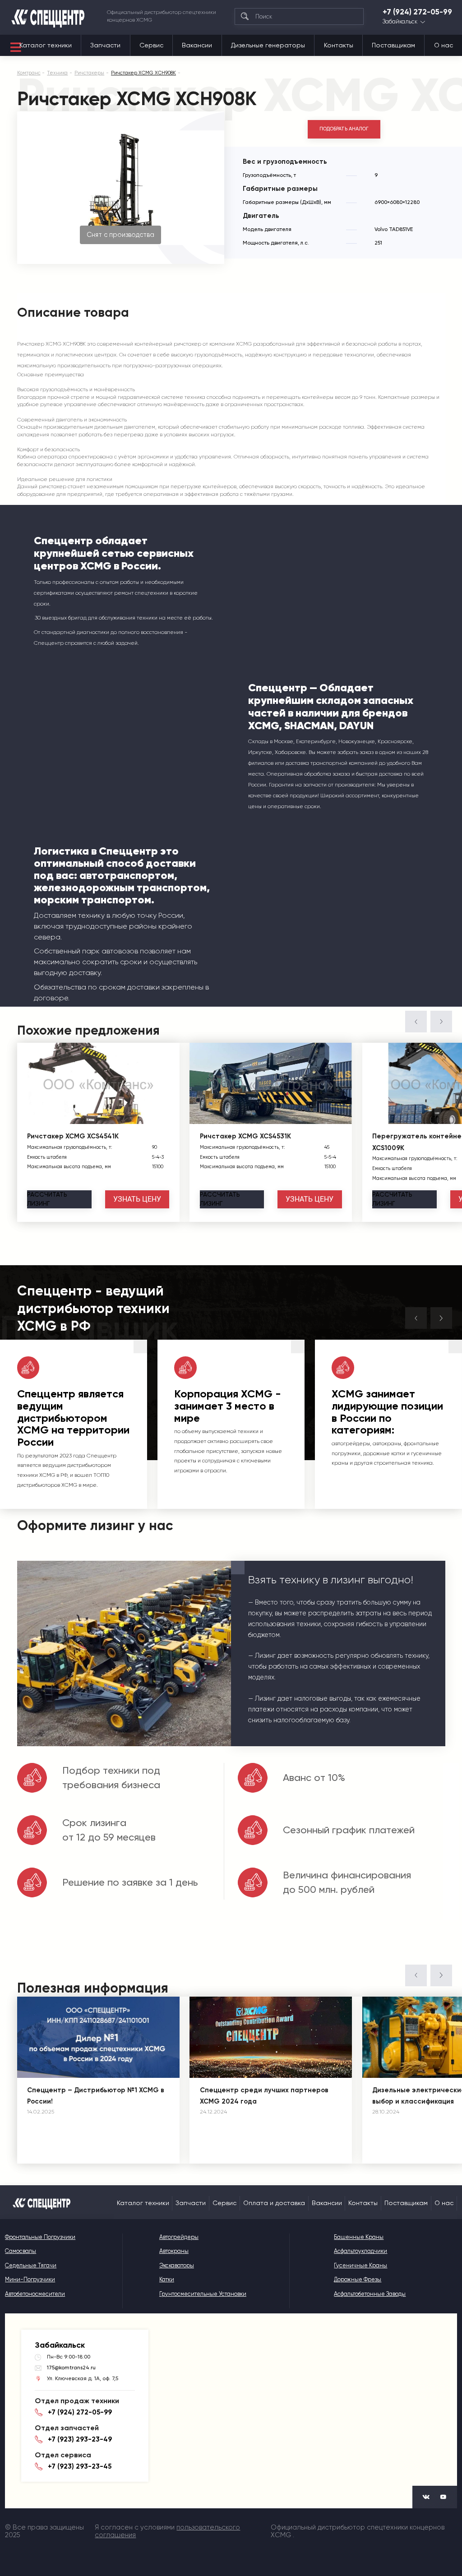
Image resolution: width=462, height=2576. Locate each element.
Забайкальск (400, 22)
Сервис (151, 45)
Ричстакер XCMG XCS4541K (73, 1136)
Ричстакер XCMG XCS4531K (245, 1136)
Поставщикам (393, 45)
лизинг (47, 1199)
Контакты (339, 45)
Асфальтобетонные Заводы (370, 2294)
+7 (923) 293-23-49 (80, 2439)
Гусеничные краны (360, 2265)
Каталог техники (46, 45)
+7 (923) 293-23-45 (80, 2466)
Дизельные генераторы (268, 45)
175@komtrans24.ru (71, 2368)
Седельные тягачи (31, 2265)
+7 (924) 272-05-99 (417, 12)
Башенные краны (359, 2237)
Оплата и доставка (274, 2203)
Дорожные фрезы (358, 2279)
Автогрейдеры (179, 2237)
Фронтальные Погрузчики (40, 2237)
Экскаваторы (177, 2265)
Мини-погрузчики (30, 2279)
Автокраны (174, 2251)
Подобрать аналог (344, 129)
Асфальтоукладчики (360, 2251)
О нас (444, 45)
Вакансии (197, 45)
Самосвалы (21, 2251)
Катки (167, 2279)
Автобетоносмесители (35, 2294)
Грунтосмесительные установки (203, 2294)
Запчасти (105, 45)
